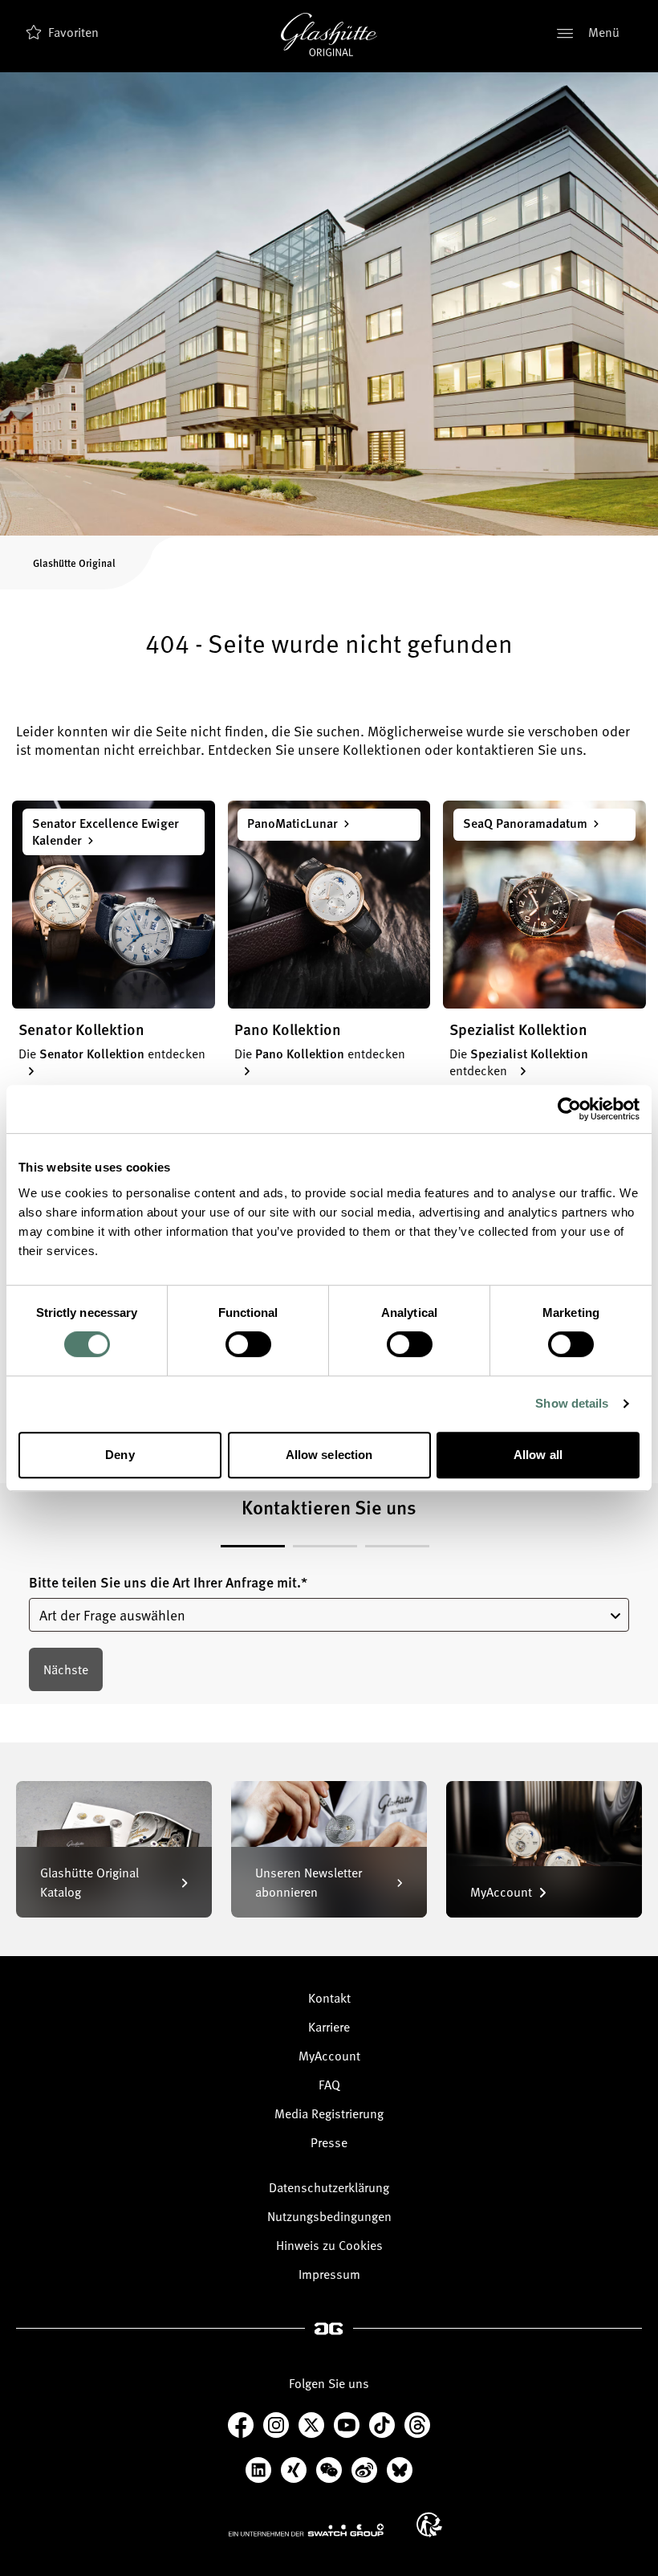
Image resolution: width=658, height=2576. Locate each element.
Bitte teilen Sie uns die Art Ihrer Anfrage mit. (168, 1582)
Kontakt (329, 1998)
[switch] (248, 1344)
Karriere (329, 2027)
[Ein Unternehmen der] (307, 2529)
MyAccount (329, 2056)
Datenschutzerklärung (329, 2187)
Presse (329, 2142)
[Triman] (429, 2525)
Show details (572, 1403)
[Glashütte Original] (329, 35)
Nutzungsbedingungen (329, 2216)
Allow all (538, 1455)
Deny (120, 1455)
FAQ (329, 2085)
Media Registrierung (329, 2113)
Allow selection (329, 1455)
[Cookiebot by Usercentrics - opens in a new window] (569, 1109)
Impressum (329, 2274)
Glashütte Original (74, 562)
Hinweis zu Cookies (329, 2245)
